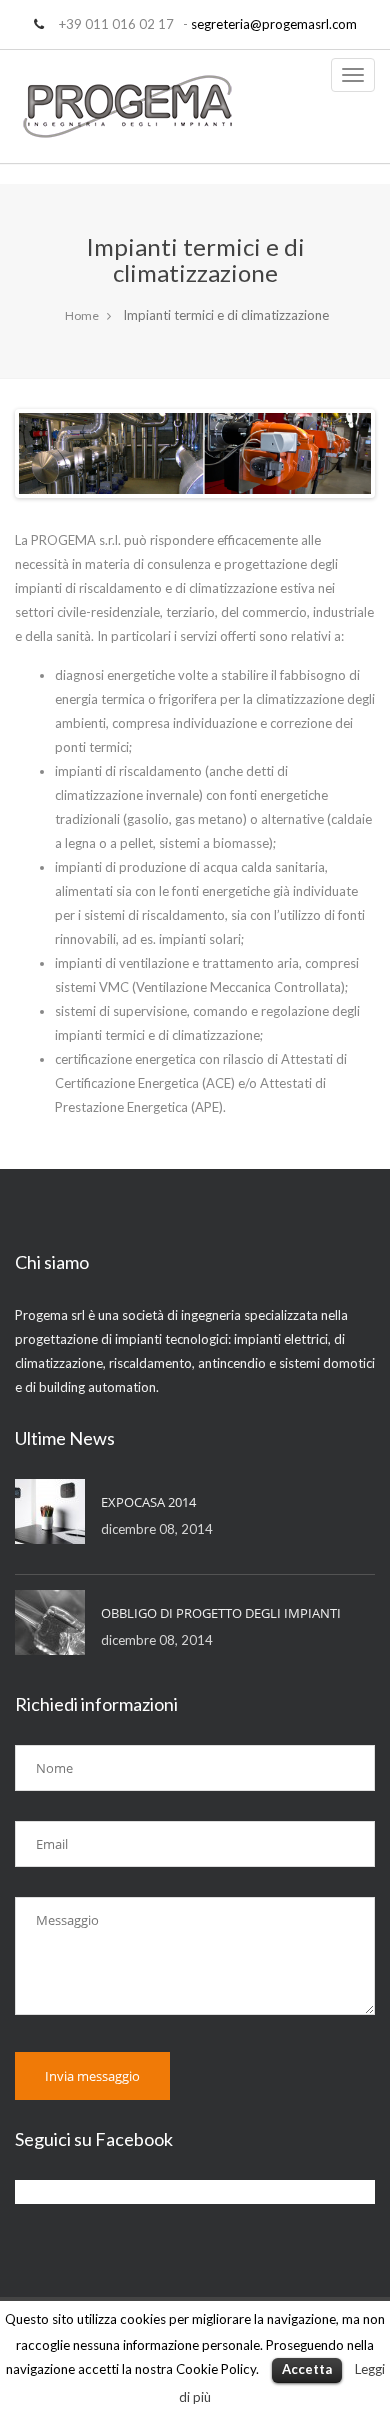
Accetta (307, 2369)
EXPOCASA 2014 (148, 1502)
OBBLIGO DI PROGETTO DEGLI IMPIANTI (221, 1613)
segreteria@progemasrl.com (274, 24)
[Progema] (128, 106)
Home (82, 315)
